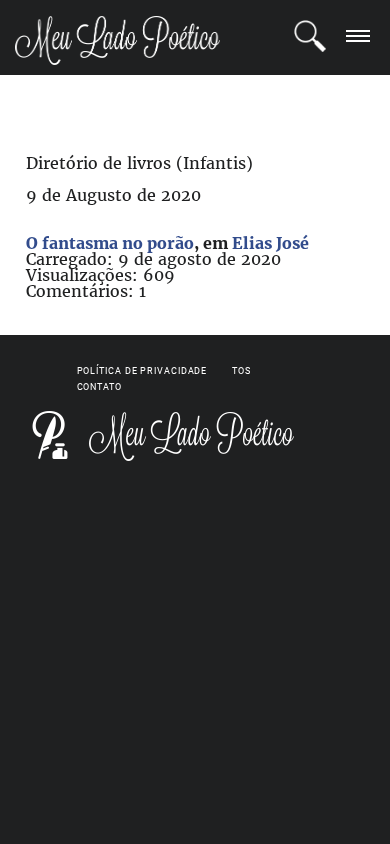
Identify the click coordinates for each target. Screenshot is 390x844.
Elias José (270, 243)
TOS (241, 371)
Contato (99, 387)
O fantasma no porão (110, 243)
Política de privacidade (142, 371)
